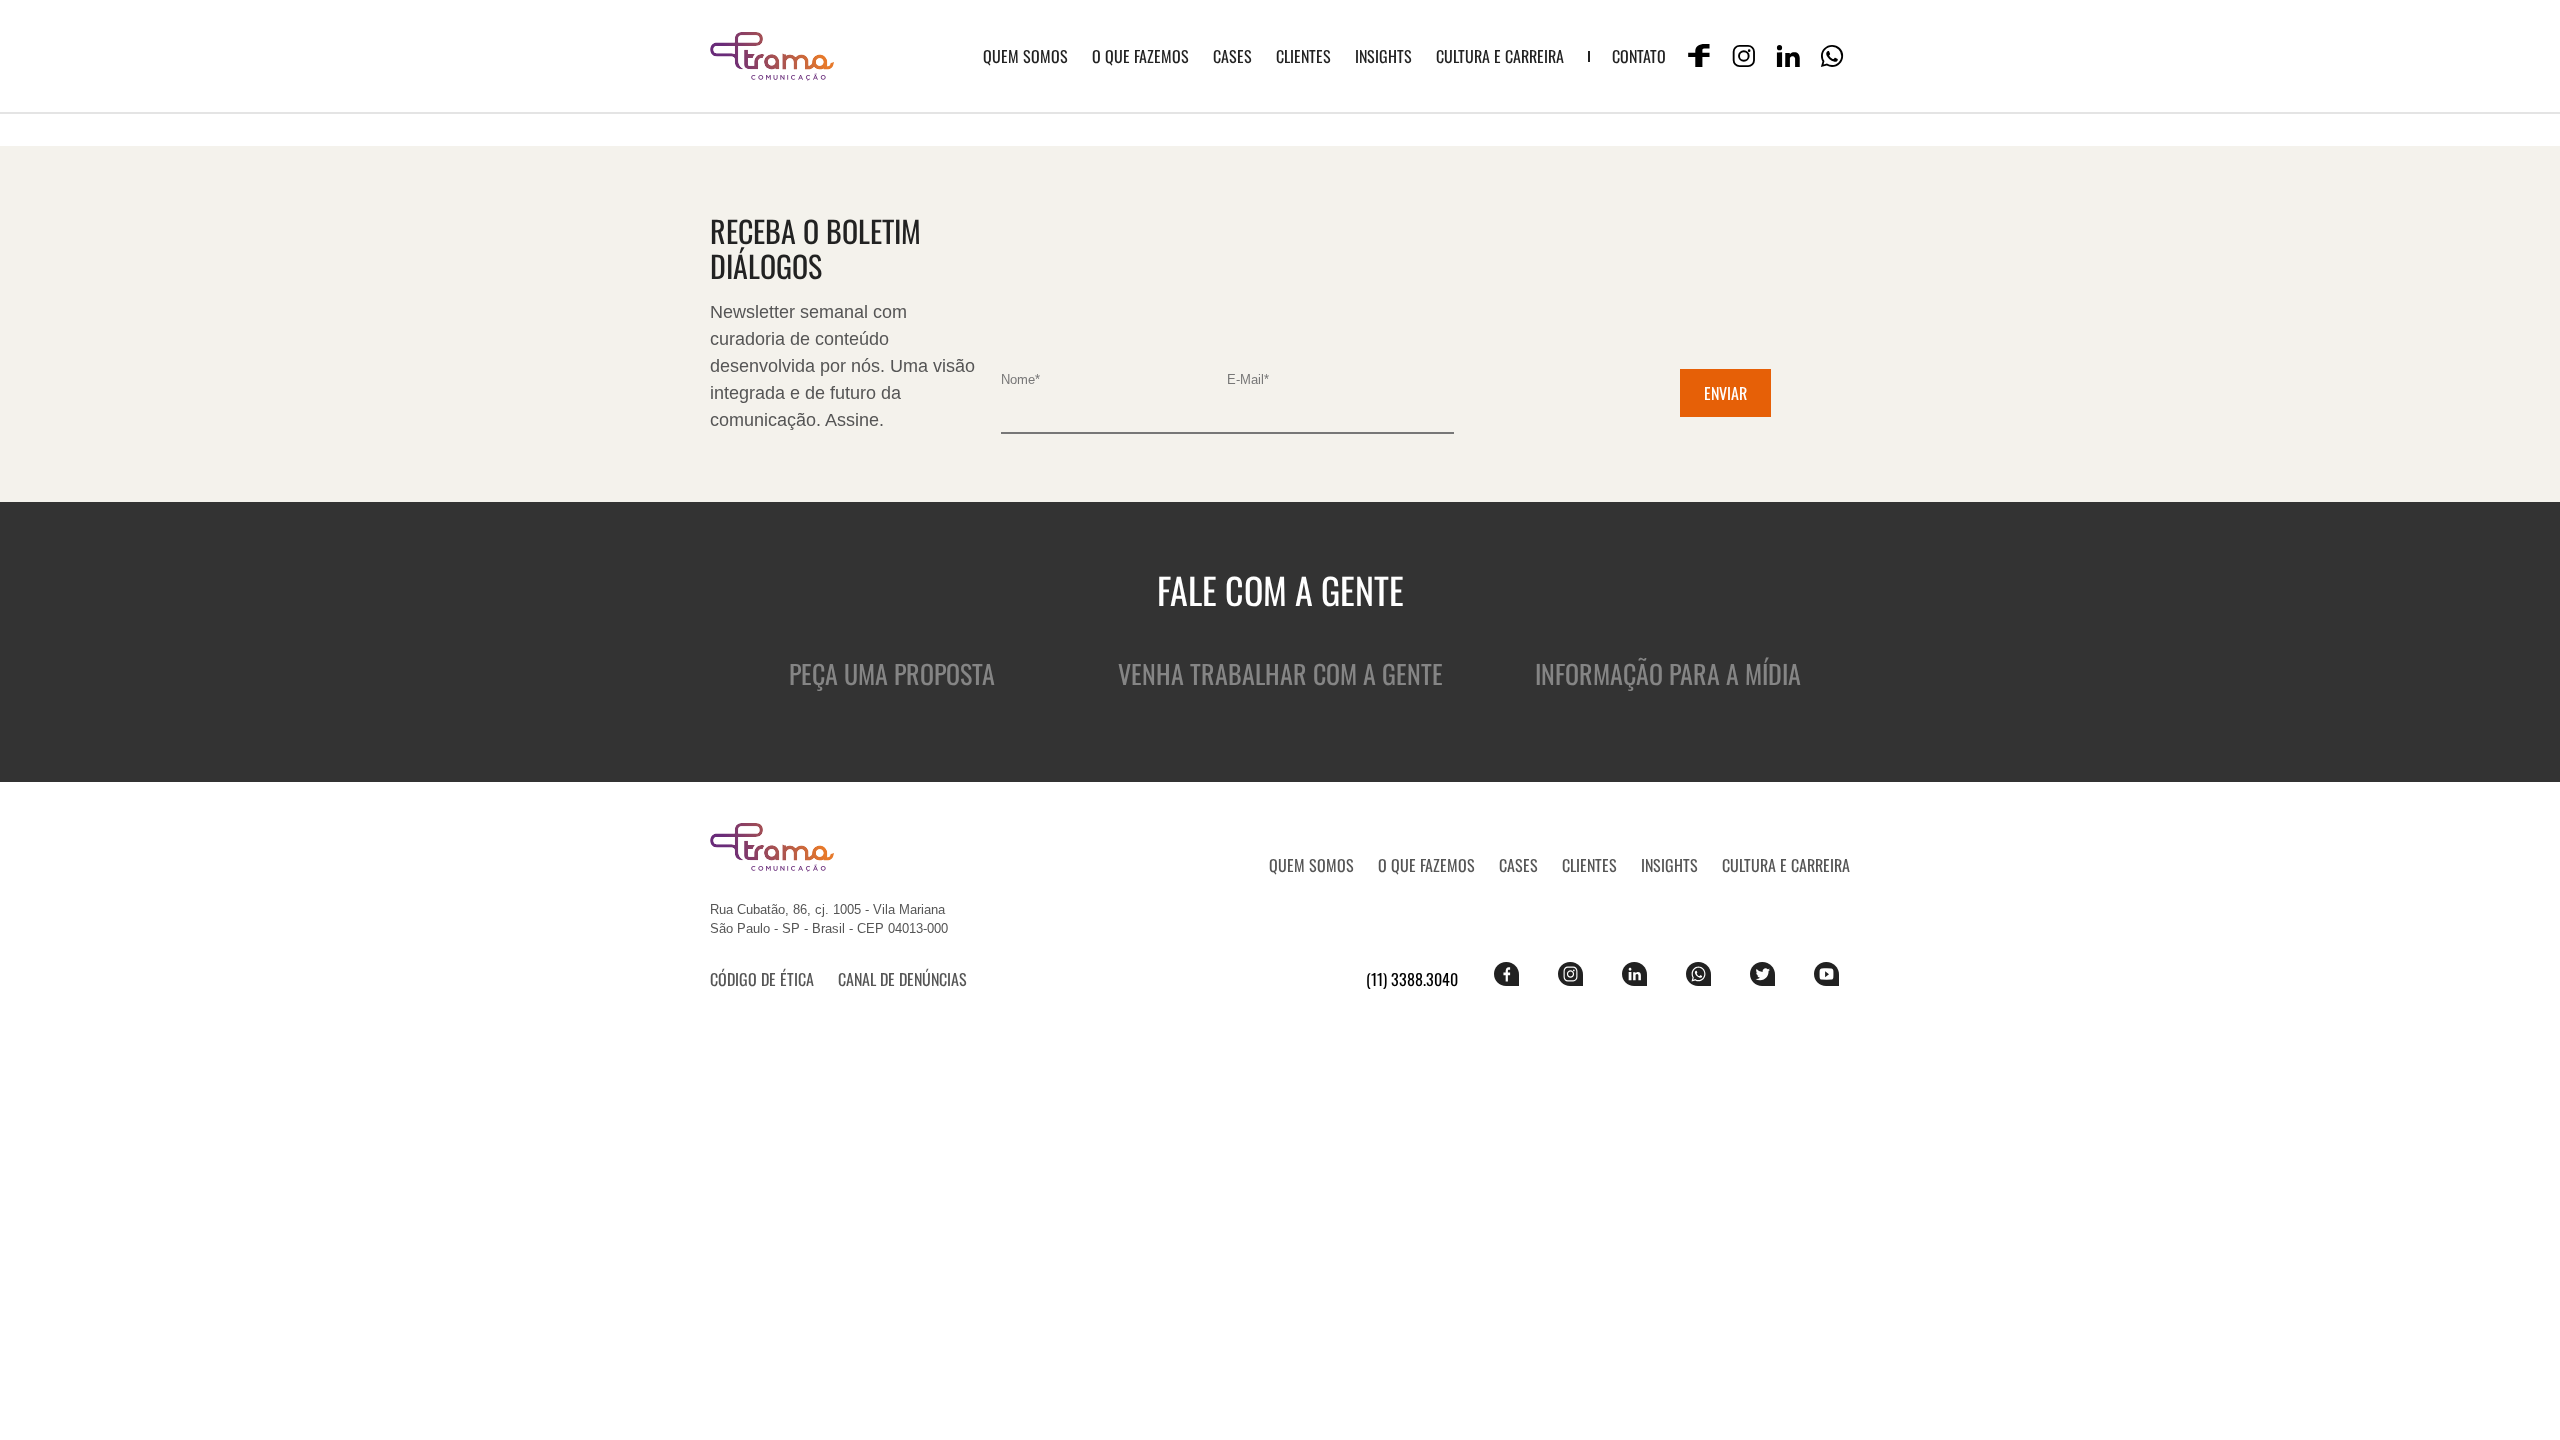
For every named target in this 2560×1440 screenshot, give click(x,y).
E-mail (1248, 379)
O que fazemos (1140, 56)
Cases (1232, 56)
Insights (1383, 56)
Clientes (1303, 56)
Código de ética (762, 979)
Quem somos (1025, 56)
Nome (1020, 379)
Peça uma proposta (892, 673)
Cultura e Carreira (1500, 56)
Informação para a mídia (1668, 673)
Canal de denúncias (902, 979)
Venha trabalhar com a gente (1280, 673)
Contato (1639, 56)
